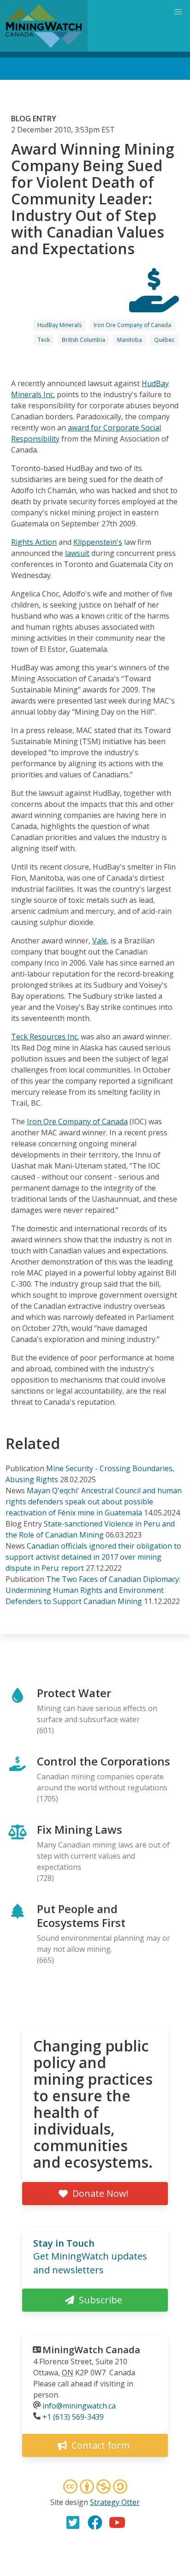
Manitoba (130, 340)
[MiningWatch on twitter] (73, 2522)
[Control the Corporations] (154, 304)
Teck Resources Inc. (45, 1037)
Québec (164, 340)
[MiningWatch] (44, 26)
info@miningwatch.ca (79, 2406)
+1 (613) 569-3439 (73, 2417)
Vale (100, 941)
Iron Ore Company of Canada (132, 325)
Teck (44, 340)
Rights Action (34, 542)
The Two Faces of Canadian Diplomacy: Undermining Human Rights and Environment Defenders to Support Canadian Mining (93, 1590)
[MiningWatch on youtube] (117, 2522)
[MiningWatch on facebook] (95, 2522)
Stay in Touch (64, 2243)
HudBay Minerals (59, 325)
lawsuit (77, 553)
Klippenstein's (98, 542)
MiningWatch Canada (91, 2350)
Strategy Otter (115, 2502)
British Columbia (83, 340)
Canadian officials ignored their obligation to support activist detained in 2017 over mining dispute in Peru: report (93, 1557)
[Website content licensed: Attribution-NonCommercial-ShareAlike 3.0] (95, 2488)
